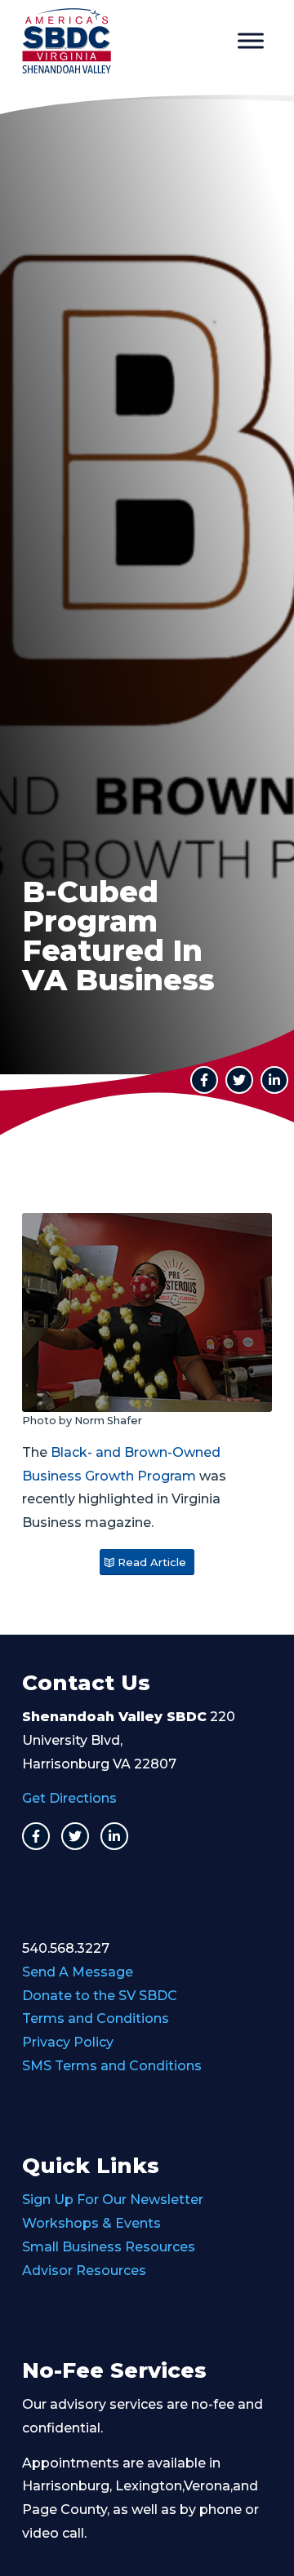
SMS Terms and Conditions (112, 2066)
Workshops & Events (91, 2223)
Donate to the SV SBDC (100, 1996)
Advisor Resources (84, 2271)
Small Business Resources (109, 2247)
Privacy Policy (68, 2042)
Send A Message (78, 1972)
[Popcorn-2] (147, 1312)
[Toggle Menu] (251, 40)
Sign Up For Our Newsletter (113, 2200)
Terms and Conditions (96, 2018)
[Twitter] (75, 1836)
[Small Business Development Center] (122, 41)
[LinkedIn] (274, 1080)
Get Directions (69, 1798)
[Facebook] (36, 1836)
